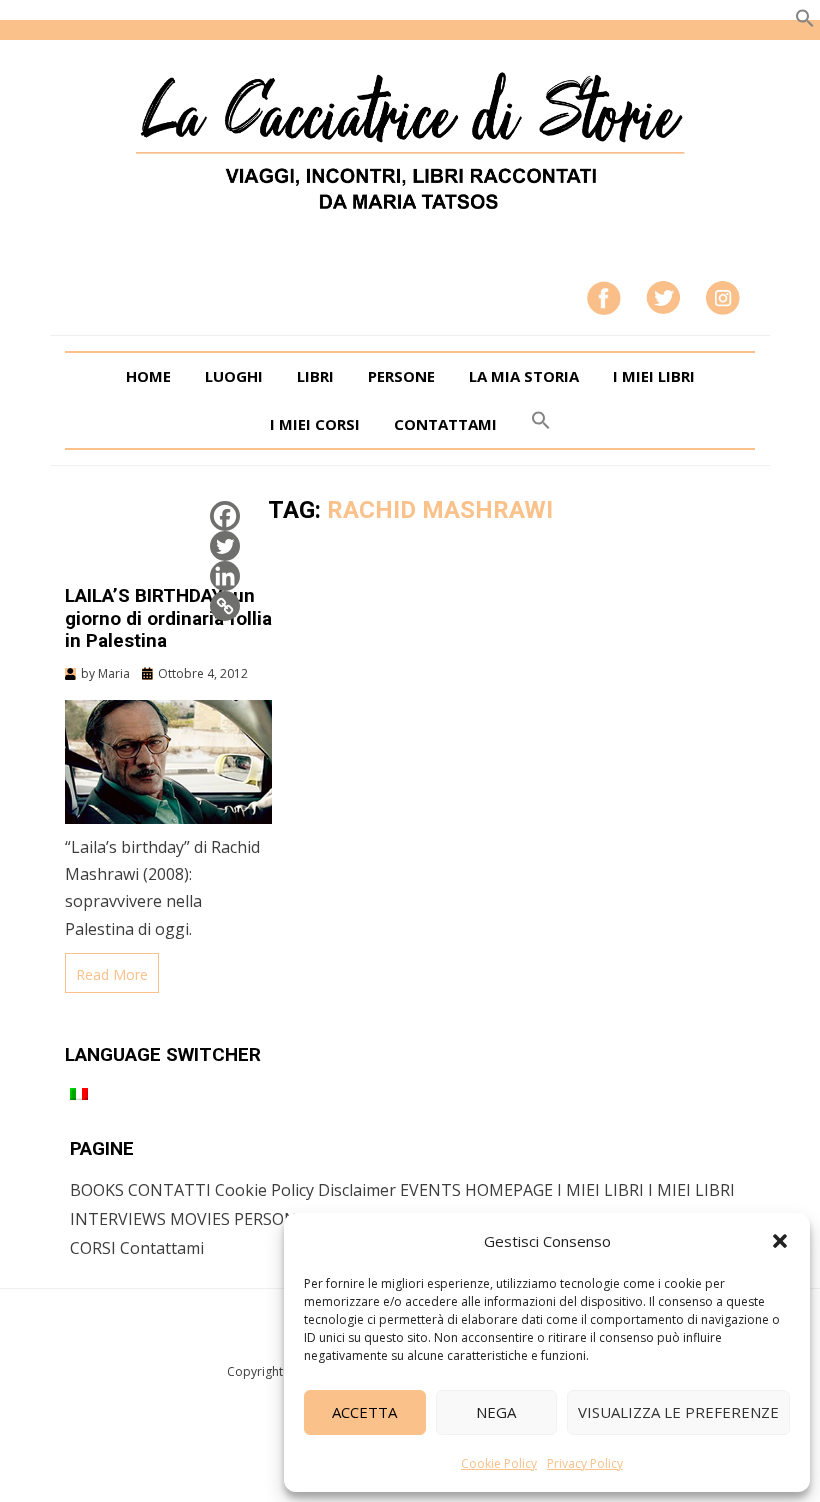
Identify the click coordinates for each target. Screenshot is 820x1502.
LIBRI (315, 376)
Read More (112, 974)
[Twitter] (225, 546)
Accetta (364, 1412)
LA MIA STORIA (524, 376)
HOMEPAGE (509, 1190)
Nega (496, 1412)
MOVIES (200, 1219)
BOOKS (97, 1190)
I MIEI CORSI (315, 424)
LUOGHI (234, 376)
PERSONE (401, 376)
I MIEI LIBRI (654, 376)
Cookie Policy (499, 1463)
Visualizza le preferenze (678, 1412)
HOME (148, 376)
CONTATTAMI (445, 424)
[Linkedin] (225, 576)
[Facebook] (225, 516)
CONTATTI (169, 1190)
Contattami (162, 1248)
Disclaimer (357, 1190)
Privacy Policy (585, 1463)
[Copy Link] (225, 606)
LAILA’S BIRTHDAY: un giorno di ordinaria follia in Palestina (168, 618)
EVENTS (430, 1190)
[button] (780, 1241)
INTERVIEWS (118, 1219)
